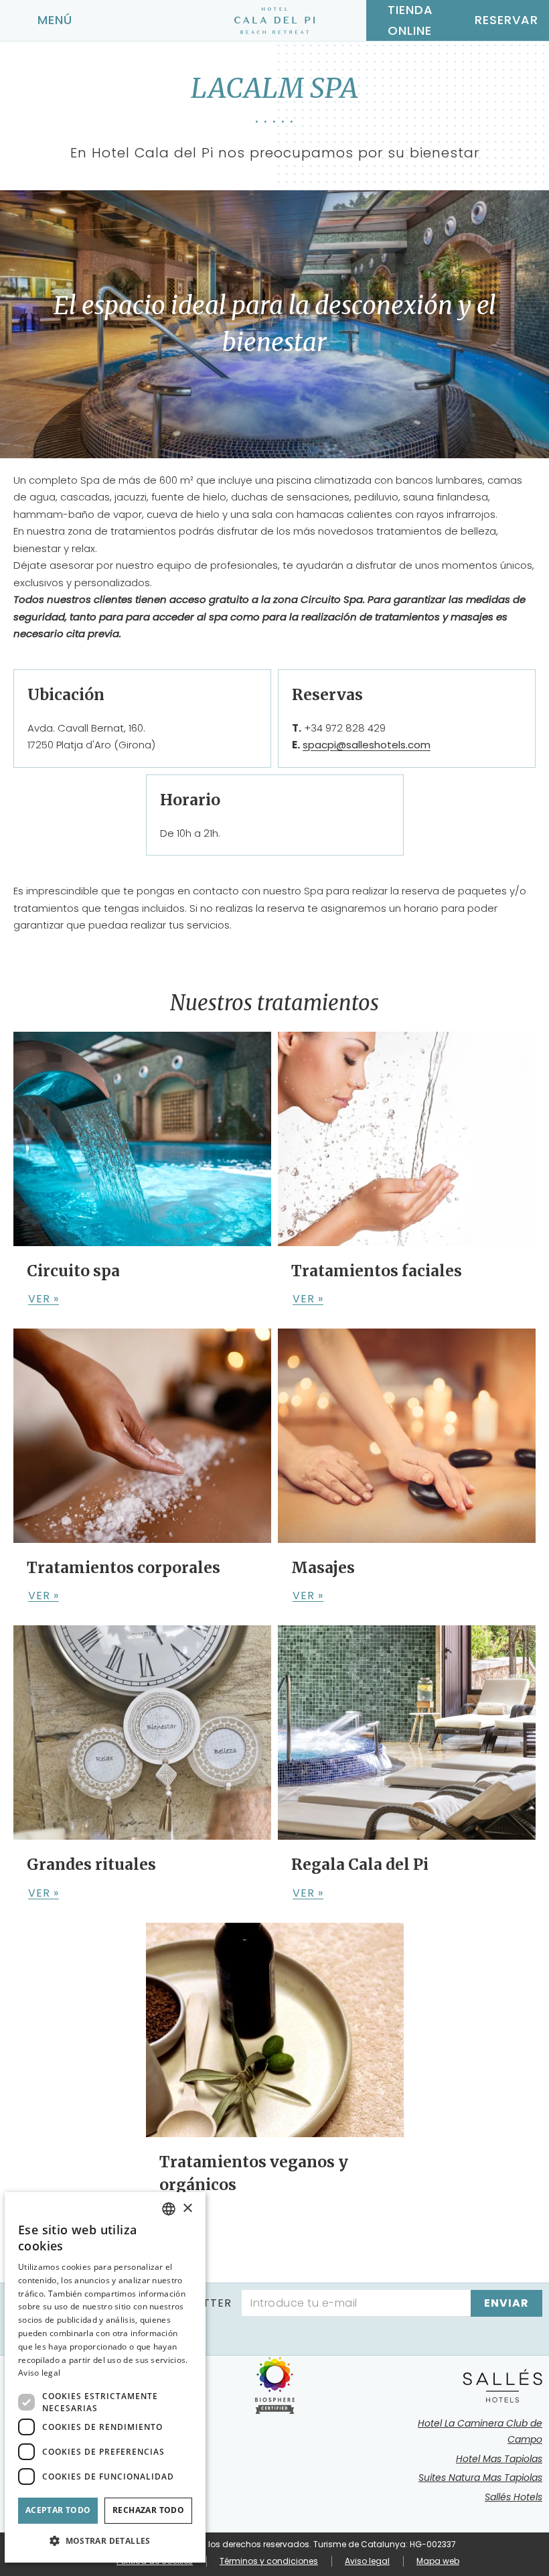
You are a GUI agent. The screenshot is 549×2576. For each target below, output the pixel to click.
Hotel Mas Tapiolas (499, 2459)
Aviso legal (367, 2561)
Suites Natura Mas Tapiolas (480, 2478)
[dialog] (105, 2377)
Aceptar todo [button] (58, 2510)
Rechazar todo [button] (148, 2510)
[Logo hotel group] (502, 2386)
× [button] (187, 2209)
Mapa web (438, 2561)
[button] (105, 2541)
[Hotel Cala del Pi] (274, 21)
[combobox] (169, 2209)
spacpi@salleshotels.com (367, 745)
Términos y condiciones (269, 2561)
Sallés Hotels (514, 2497)
